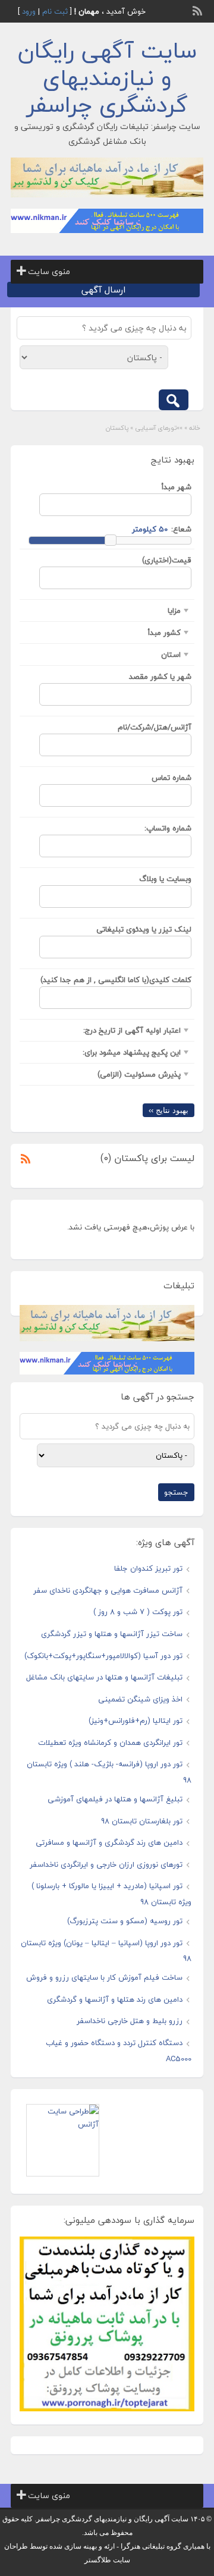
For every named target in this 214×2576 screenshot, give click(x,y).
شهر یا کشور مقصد (160, 677)
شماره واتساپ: (168, 828)
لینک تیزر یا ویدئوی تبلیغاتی (144, 929)
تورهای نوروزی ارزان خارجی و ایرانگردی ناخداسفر (106, 1864)
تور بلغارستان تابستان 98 (142, 1821)
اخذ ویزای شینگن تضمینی (140, 1699)
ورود (29, 11)
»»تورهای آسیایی (159, 428)
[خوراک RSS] (199, 10)
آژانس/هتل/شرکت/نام (155, 727)
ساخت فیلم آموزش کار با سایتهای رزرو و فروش (104, 1977)
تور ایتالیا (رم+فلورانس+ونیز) (136, 1721)
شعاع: (181, 529)
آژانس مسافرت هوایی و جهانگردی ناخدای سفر (108, 1590)
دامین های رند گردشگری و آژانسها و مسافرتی (109, 1842)
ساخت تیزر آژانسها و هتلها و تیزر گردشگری (112, 1634)
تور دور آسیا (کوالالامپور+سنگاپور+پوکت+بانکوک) (103, 1656)
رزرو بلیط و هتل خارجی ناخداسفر (130, 2021)
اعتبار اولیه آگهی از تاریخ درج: (132, 1030)
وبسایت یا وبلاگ (165, 879)
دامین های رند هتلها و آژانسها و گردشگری (115, 1999)
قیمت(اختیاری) (167, 560)
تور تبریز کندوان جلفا (148, 1568)
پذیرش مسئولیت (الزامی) (139, 1074)
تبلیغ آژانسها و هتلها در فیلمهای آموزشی (115, 1799)
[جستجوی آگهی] (174, 400)
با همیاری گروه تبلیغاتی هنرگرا (166, 2546)
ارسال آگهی (103, 290)
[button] (49, 272)
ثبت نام (55, 11)
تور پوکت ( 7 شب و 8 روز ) (138, 1612)
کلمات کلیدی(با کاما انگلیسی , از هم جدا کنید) (116, 980)
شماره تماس (171, 778)
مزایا (174, 611)
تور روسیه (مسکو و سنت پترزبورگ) (125, 1921)
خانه (195, 428)
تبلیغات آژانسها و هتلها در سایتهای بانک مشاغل (104, 1677)
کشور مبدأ (164, 633)
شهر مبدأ (177, 487)
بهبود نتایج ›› (169, 1110)
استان (171, 655)
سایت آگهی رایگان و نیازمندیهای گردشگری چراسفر (107, 78)
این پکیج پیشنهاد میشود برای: (132, 1052)
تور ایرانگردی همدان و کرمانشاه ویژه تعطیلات (110, 1743)
